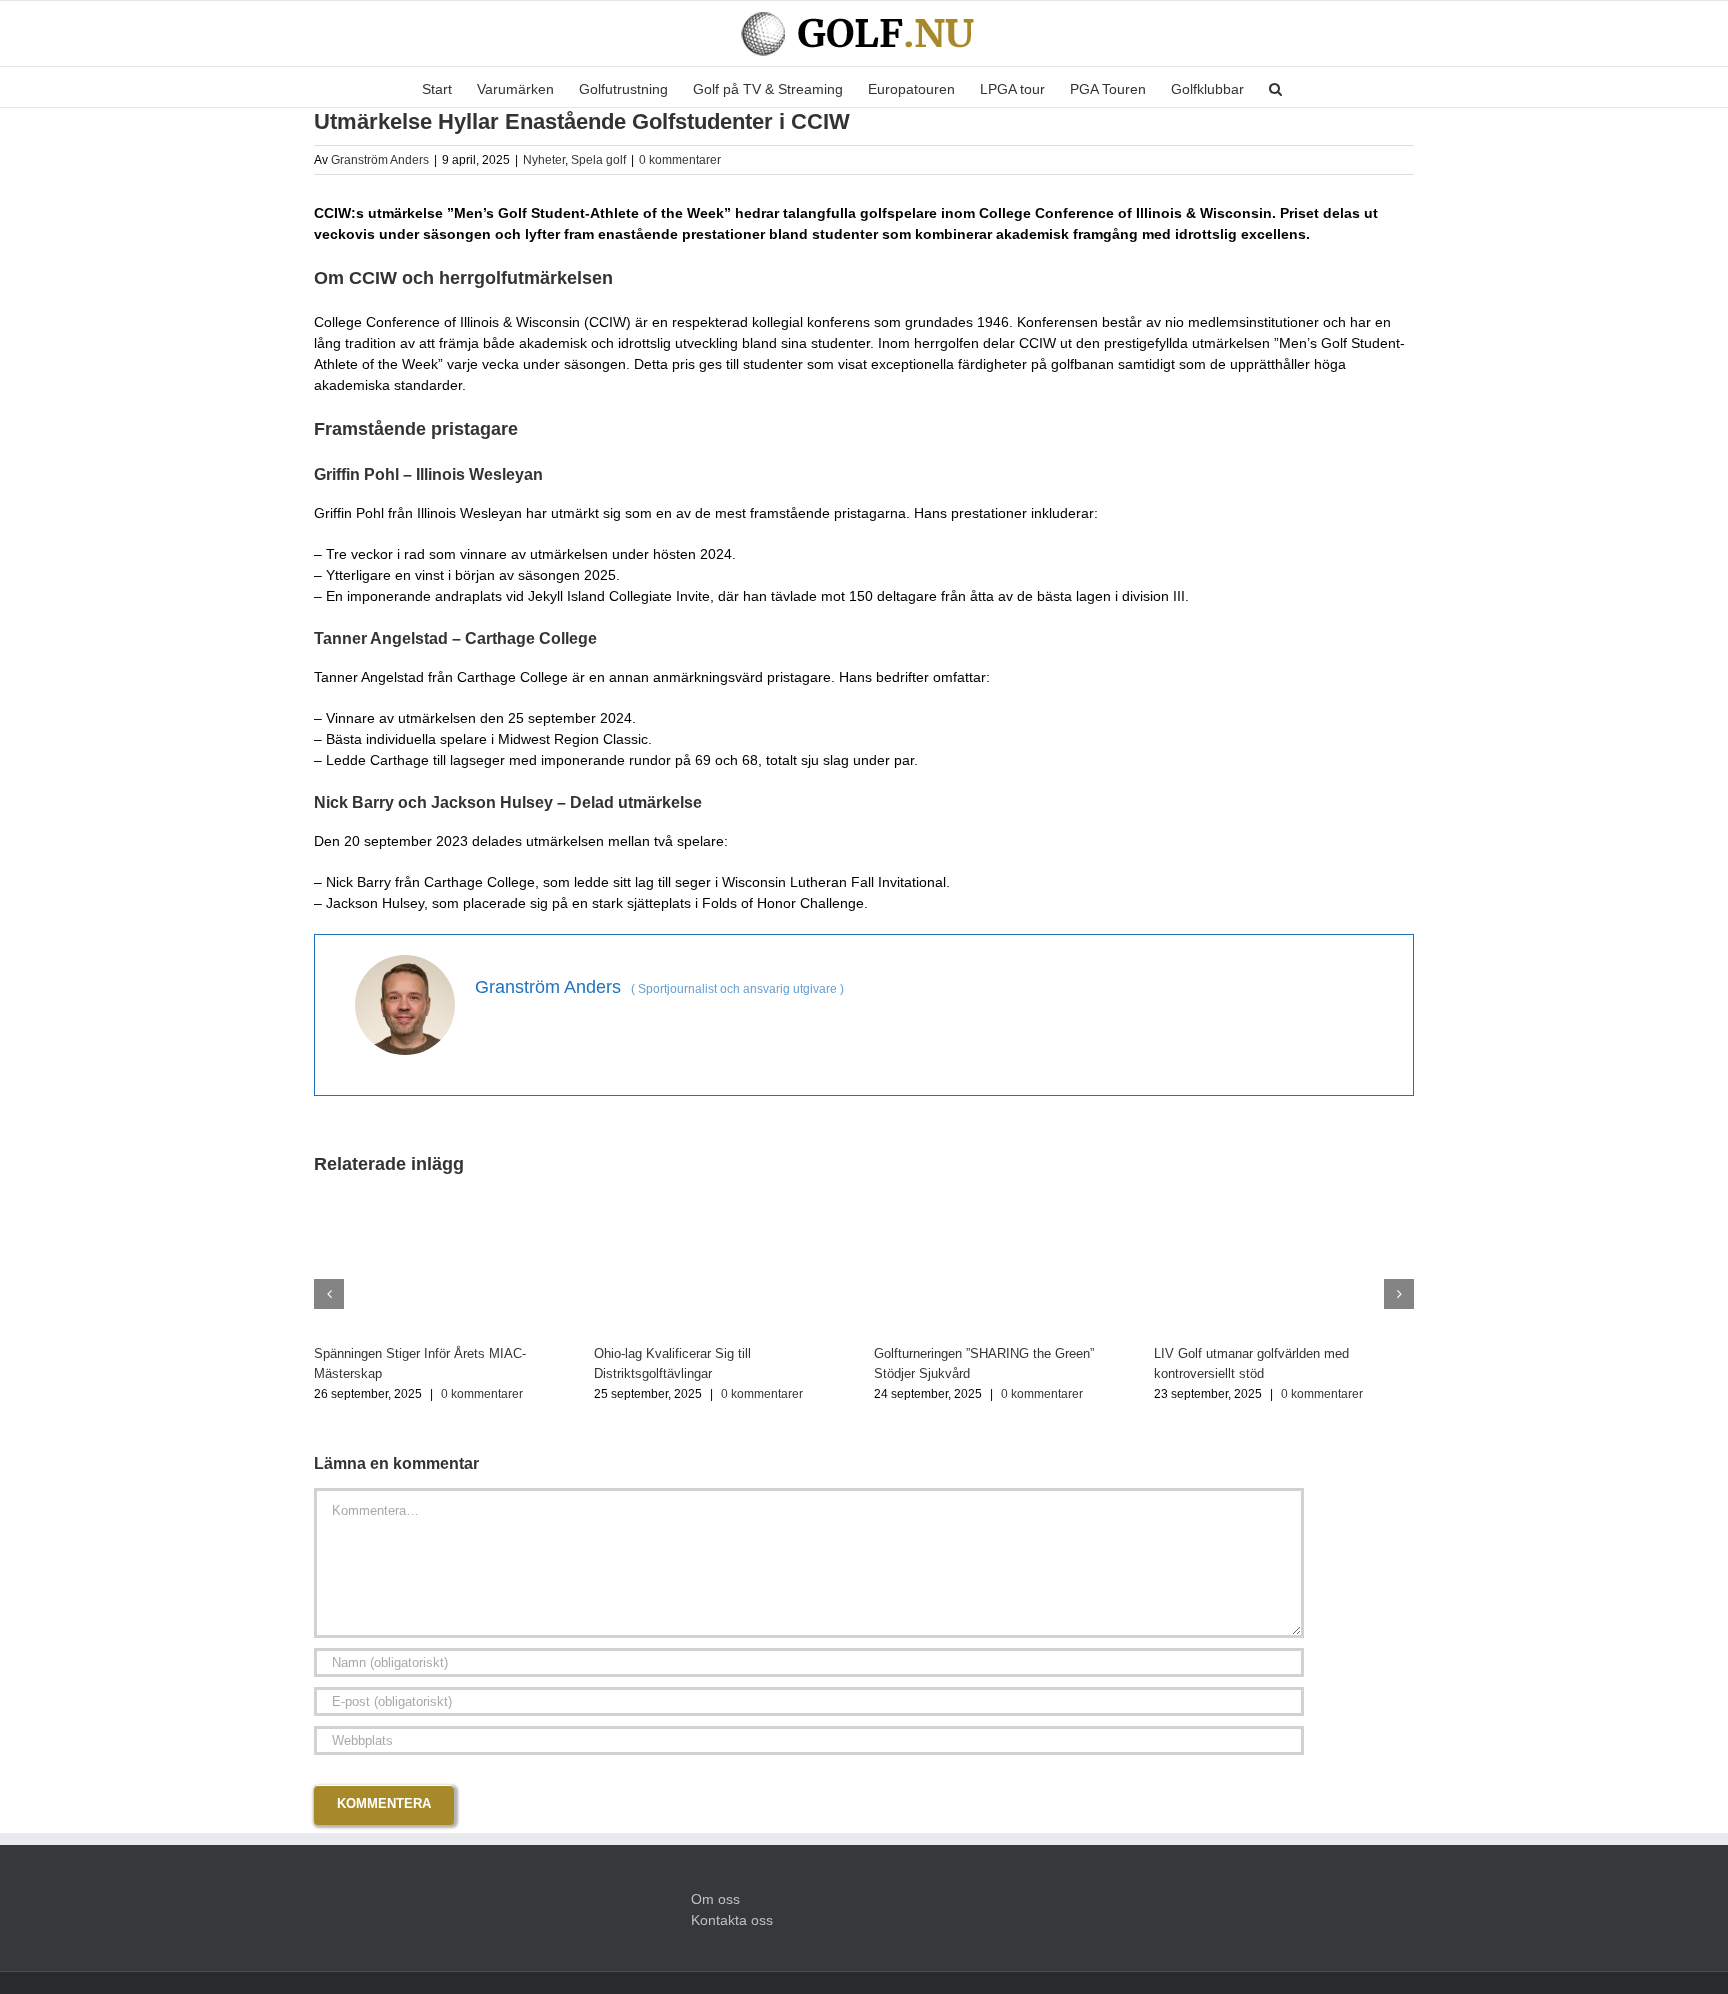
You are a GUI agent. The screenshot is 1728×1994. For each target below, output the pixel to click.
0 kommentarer (680, 160)
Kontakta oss (732, 1920)
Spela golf (598, 160)
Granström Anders (380, 160)
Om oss (715, 1899)
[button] (1275, 87)
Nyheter (544, 160)
